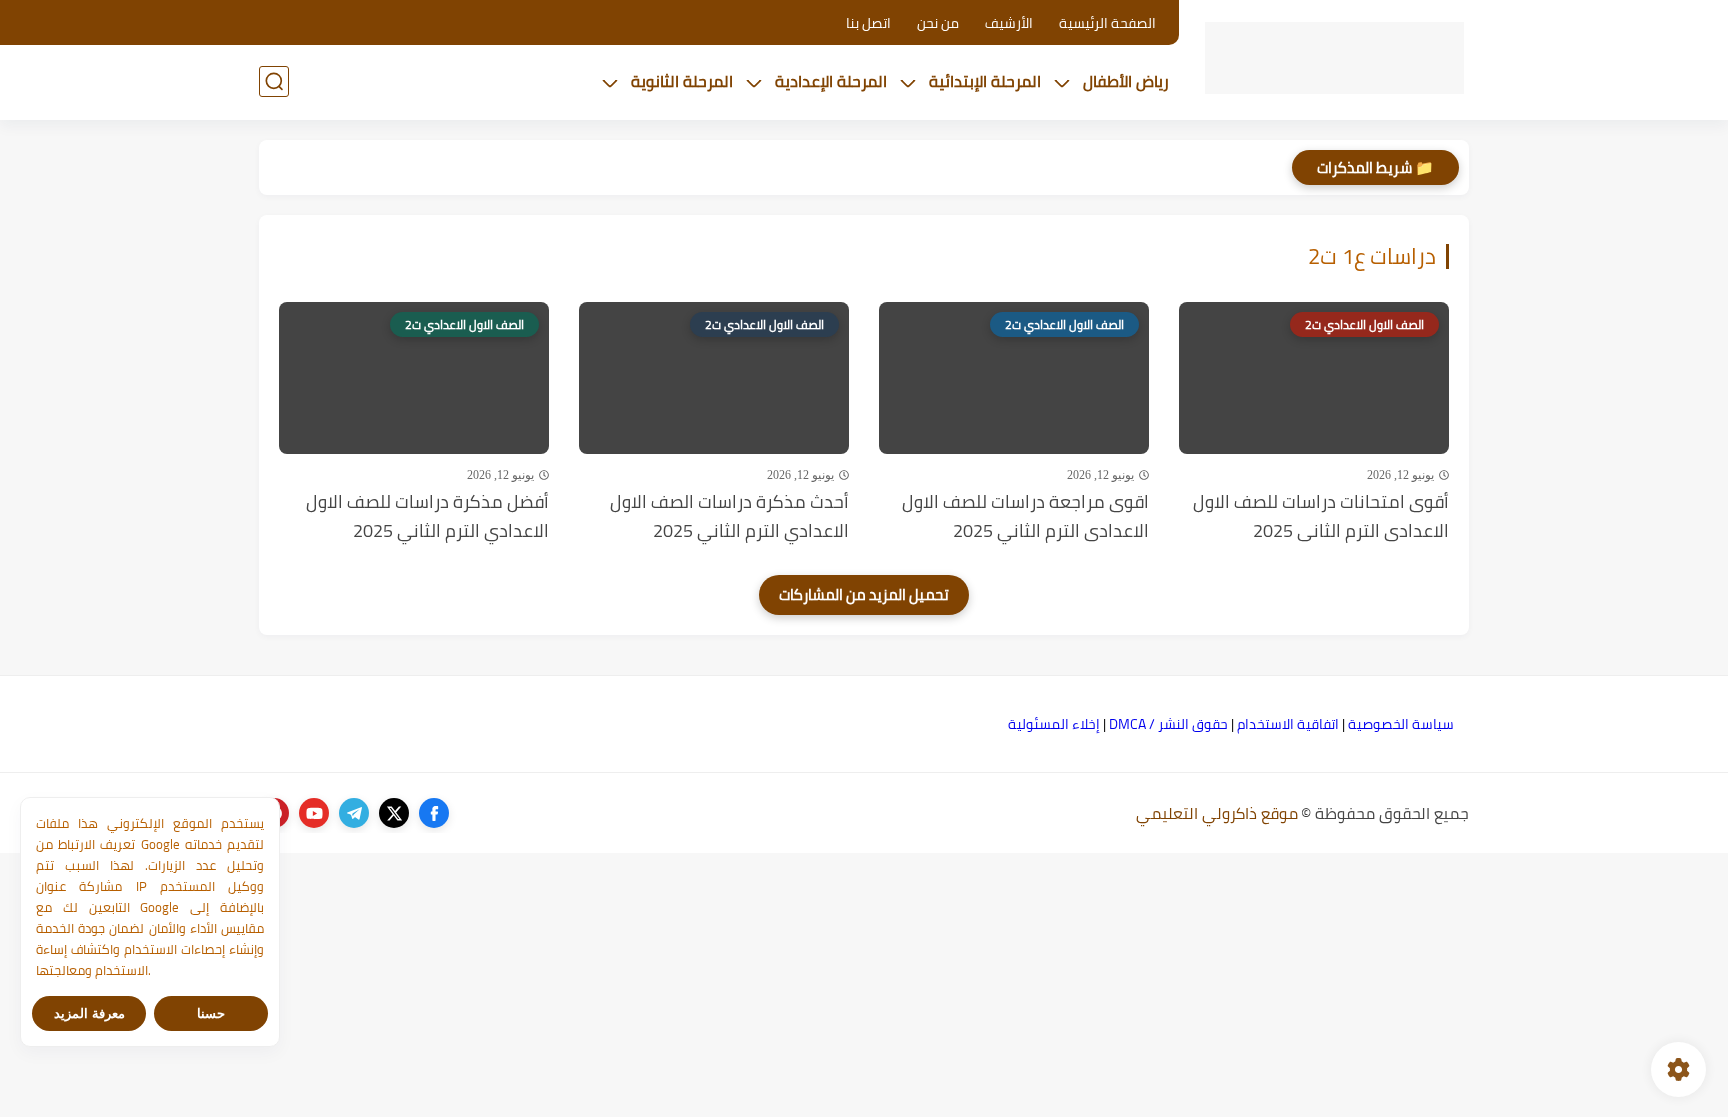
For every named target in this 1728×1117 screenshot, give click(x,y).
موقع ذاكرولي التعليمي (1217, 813)
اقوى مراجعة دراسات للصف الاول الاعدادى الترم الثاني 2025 (1025, 517)
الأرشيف (1009, 23)
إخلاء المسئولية (1054, 724)
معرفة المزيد (89, 1013)
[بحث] (274, 81)
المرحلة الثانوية (682, 81)
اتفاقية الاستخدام (1288, 724)
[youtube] (314, 813)
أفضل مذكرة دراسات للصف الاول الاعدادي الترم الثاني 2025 (427, 517)
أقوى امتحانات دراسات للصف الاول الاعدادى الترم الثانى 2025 (1321, 517)
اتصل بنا (868, 23)
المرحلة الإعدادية (831, 81)
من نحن (938, 23)
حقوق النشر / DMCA (1168, 724)
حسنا (211, 1013)
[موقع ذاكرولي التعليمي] (1334, 58)
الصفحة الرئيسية (1107, 23)
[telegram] (354, 813)
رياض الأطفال (1126, 81)
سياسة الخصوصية (1401, 724)
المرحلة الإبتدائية (985, 81)
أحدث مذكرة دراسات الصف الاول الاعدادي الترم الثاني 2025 (729, 517)
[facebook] (434, 813)
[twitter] (394, 813)
